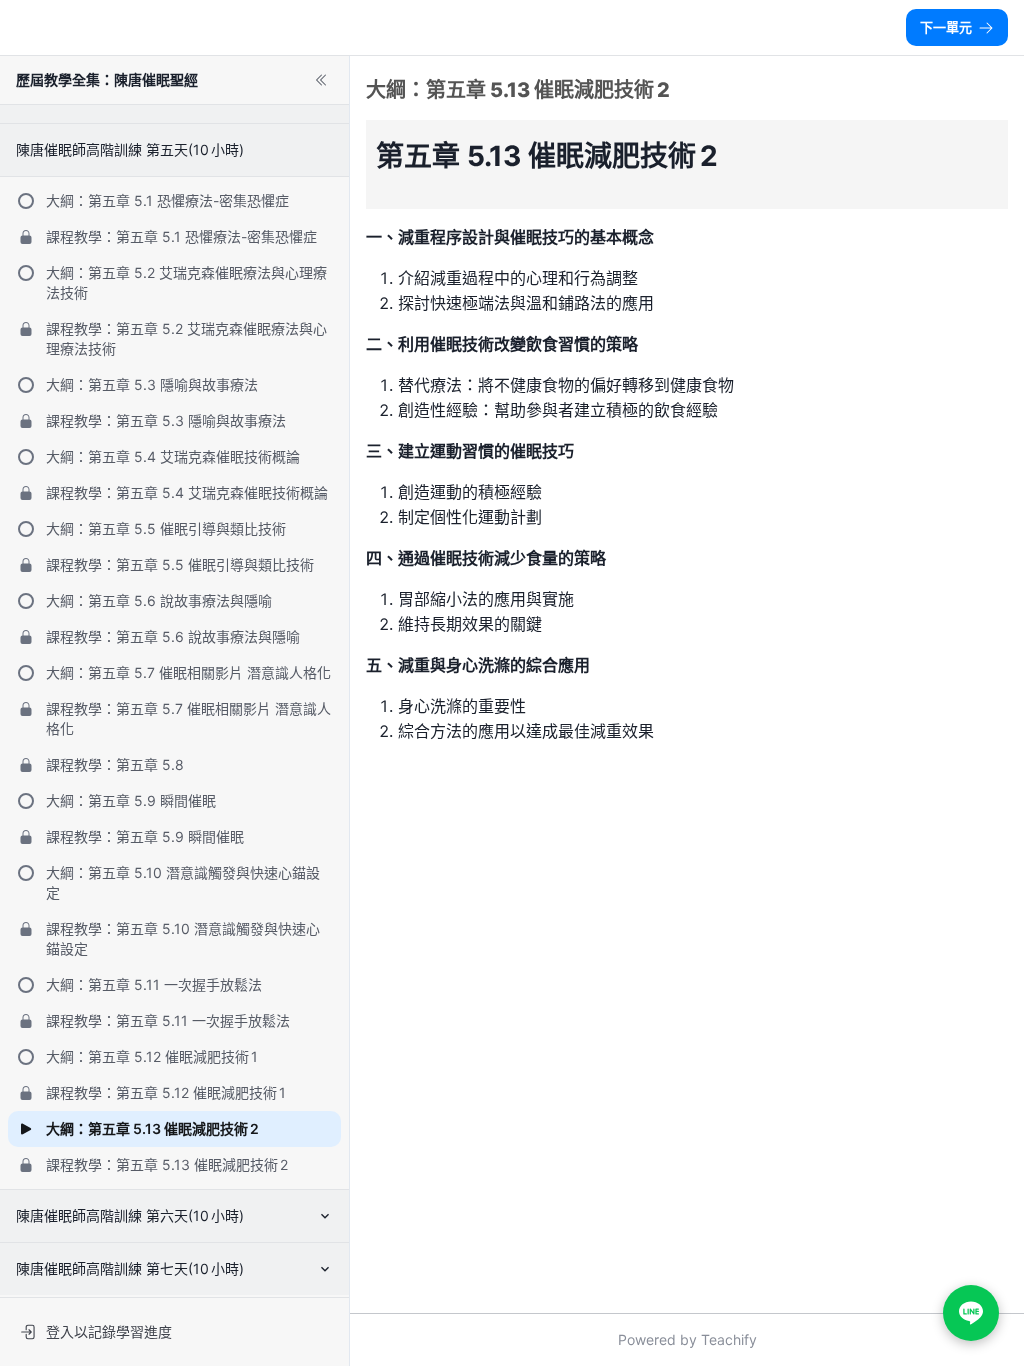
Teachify (729, 1339)
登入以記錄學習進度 (109, 1331)
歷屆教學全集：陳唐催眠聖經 (107, 79)
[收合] (321, 80)
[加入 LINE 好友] (971, 1313)
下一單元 (946, 27)
